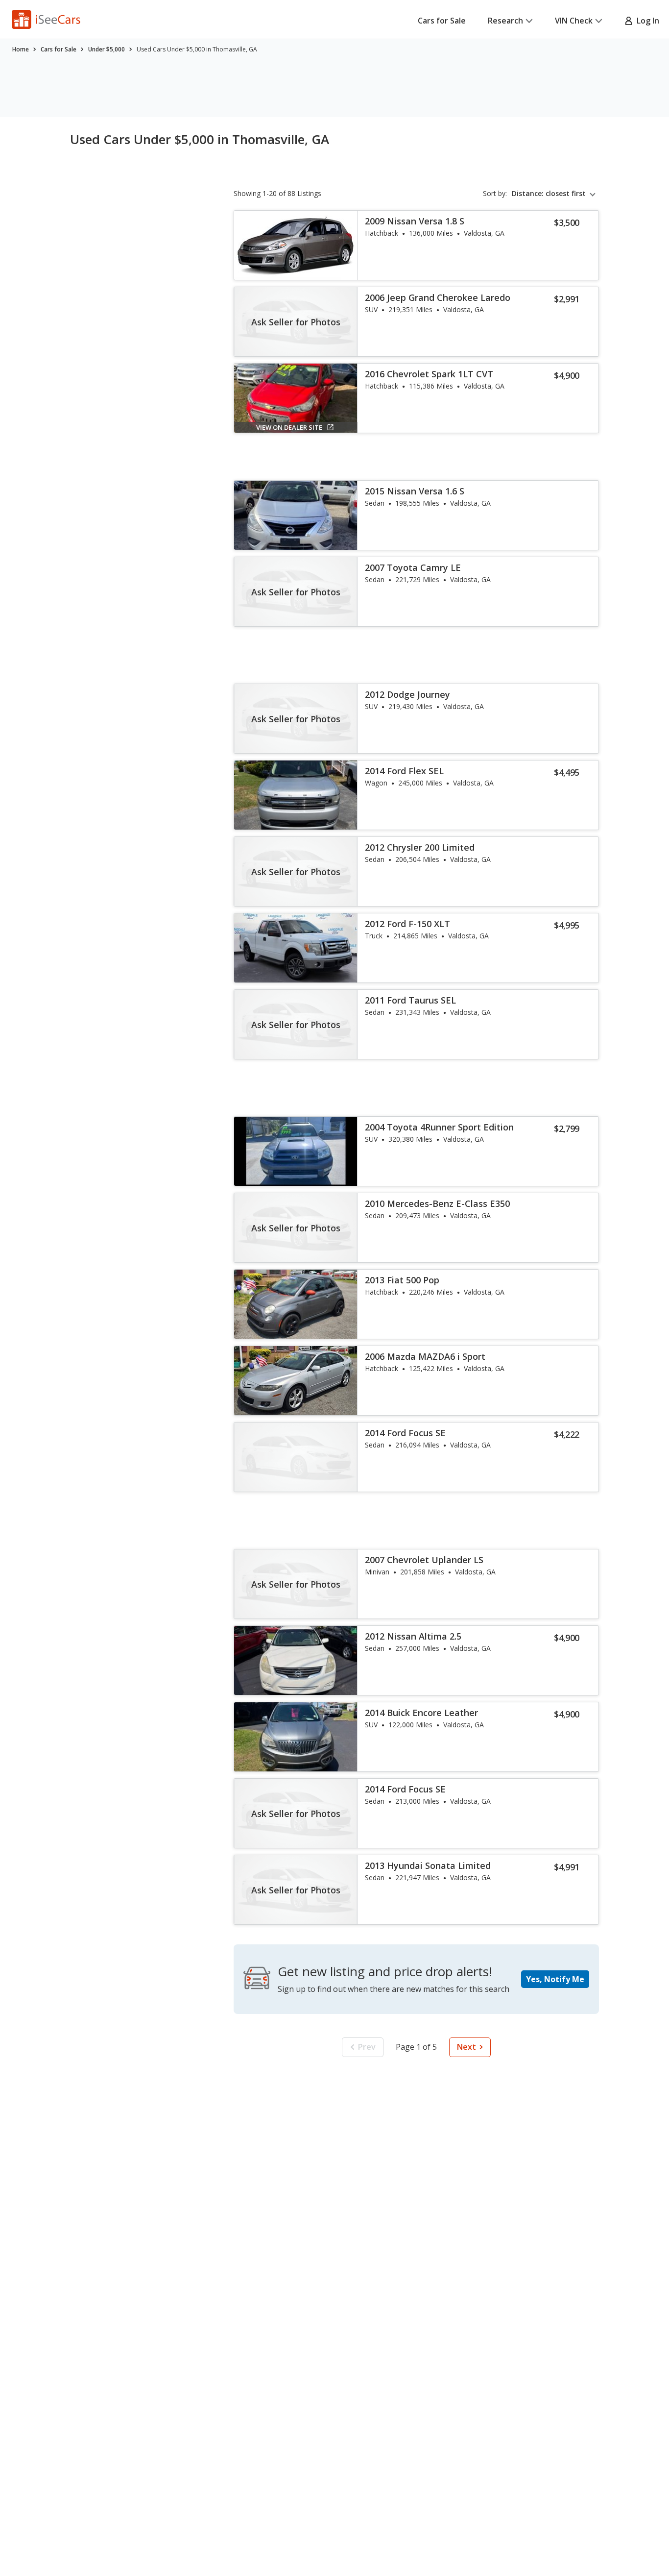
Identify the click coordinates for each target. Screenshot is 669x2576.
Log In (646, 21)
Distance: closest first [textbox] (549, 194)
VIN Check (574, 21)
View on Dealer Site (289, 427)
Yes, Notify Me (555, 1979)
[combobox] (555, 194)
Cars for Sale (442, 21)
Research (505, 21)
